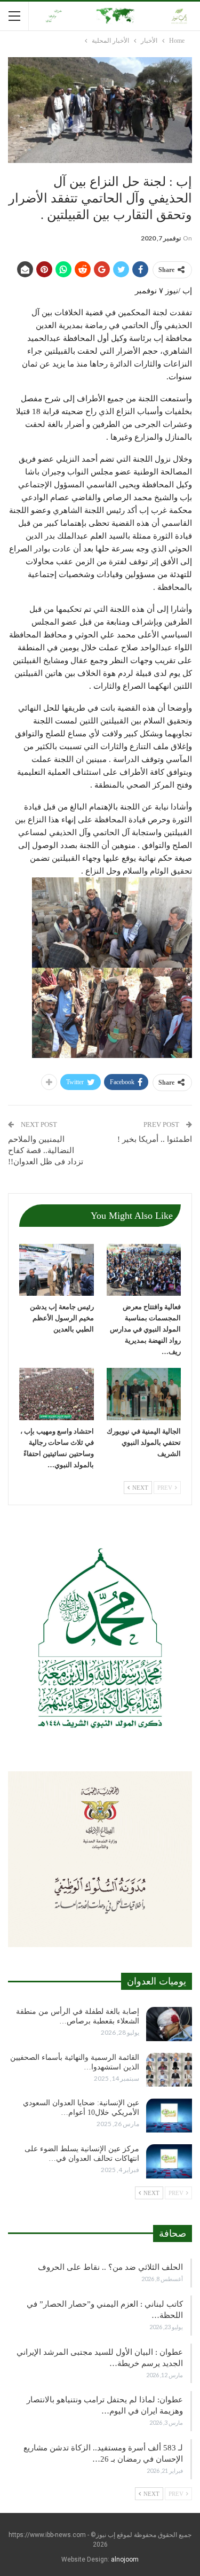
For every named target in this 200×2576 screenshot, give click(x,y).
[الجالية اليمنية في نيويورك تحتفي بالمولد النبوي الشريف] (144, 1394)
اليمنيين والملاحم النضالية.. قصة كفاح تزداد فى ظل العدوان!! (46, 1150)
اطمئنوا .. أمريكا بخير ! (155, 1139)
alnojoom (125, 2559)
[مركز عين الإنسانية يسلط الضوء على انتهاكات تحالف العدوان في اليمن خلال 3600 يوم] (169, 2161)
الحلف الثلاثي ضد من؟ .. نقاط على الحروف (110, 2267)
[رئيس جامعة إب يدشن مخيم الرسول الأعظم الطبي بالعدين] (57, 1270)
